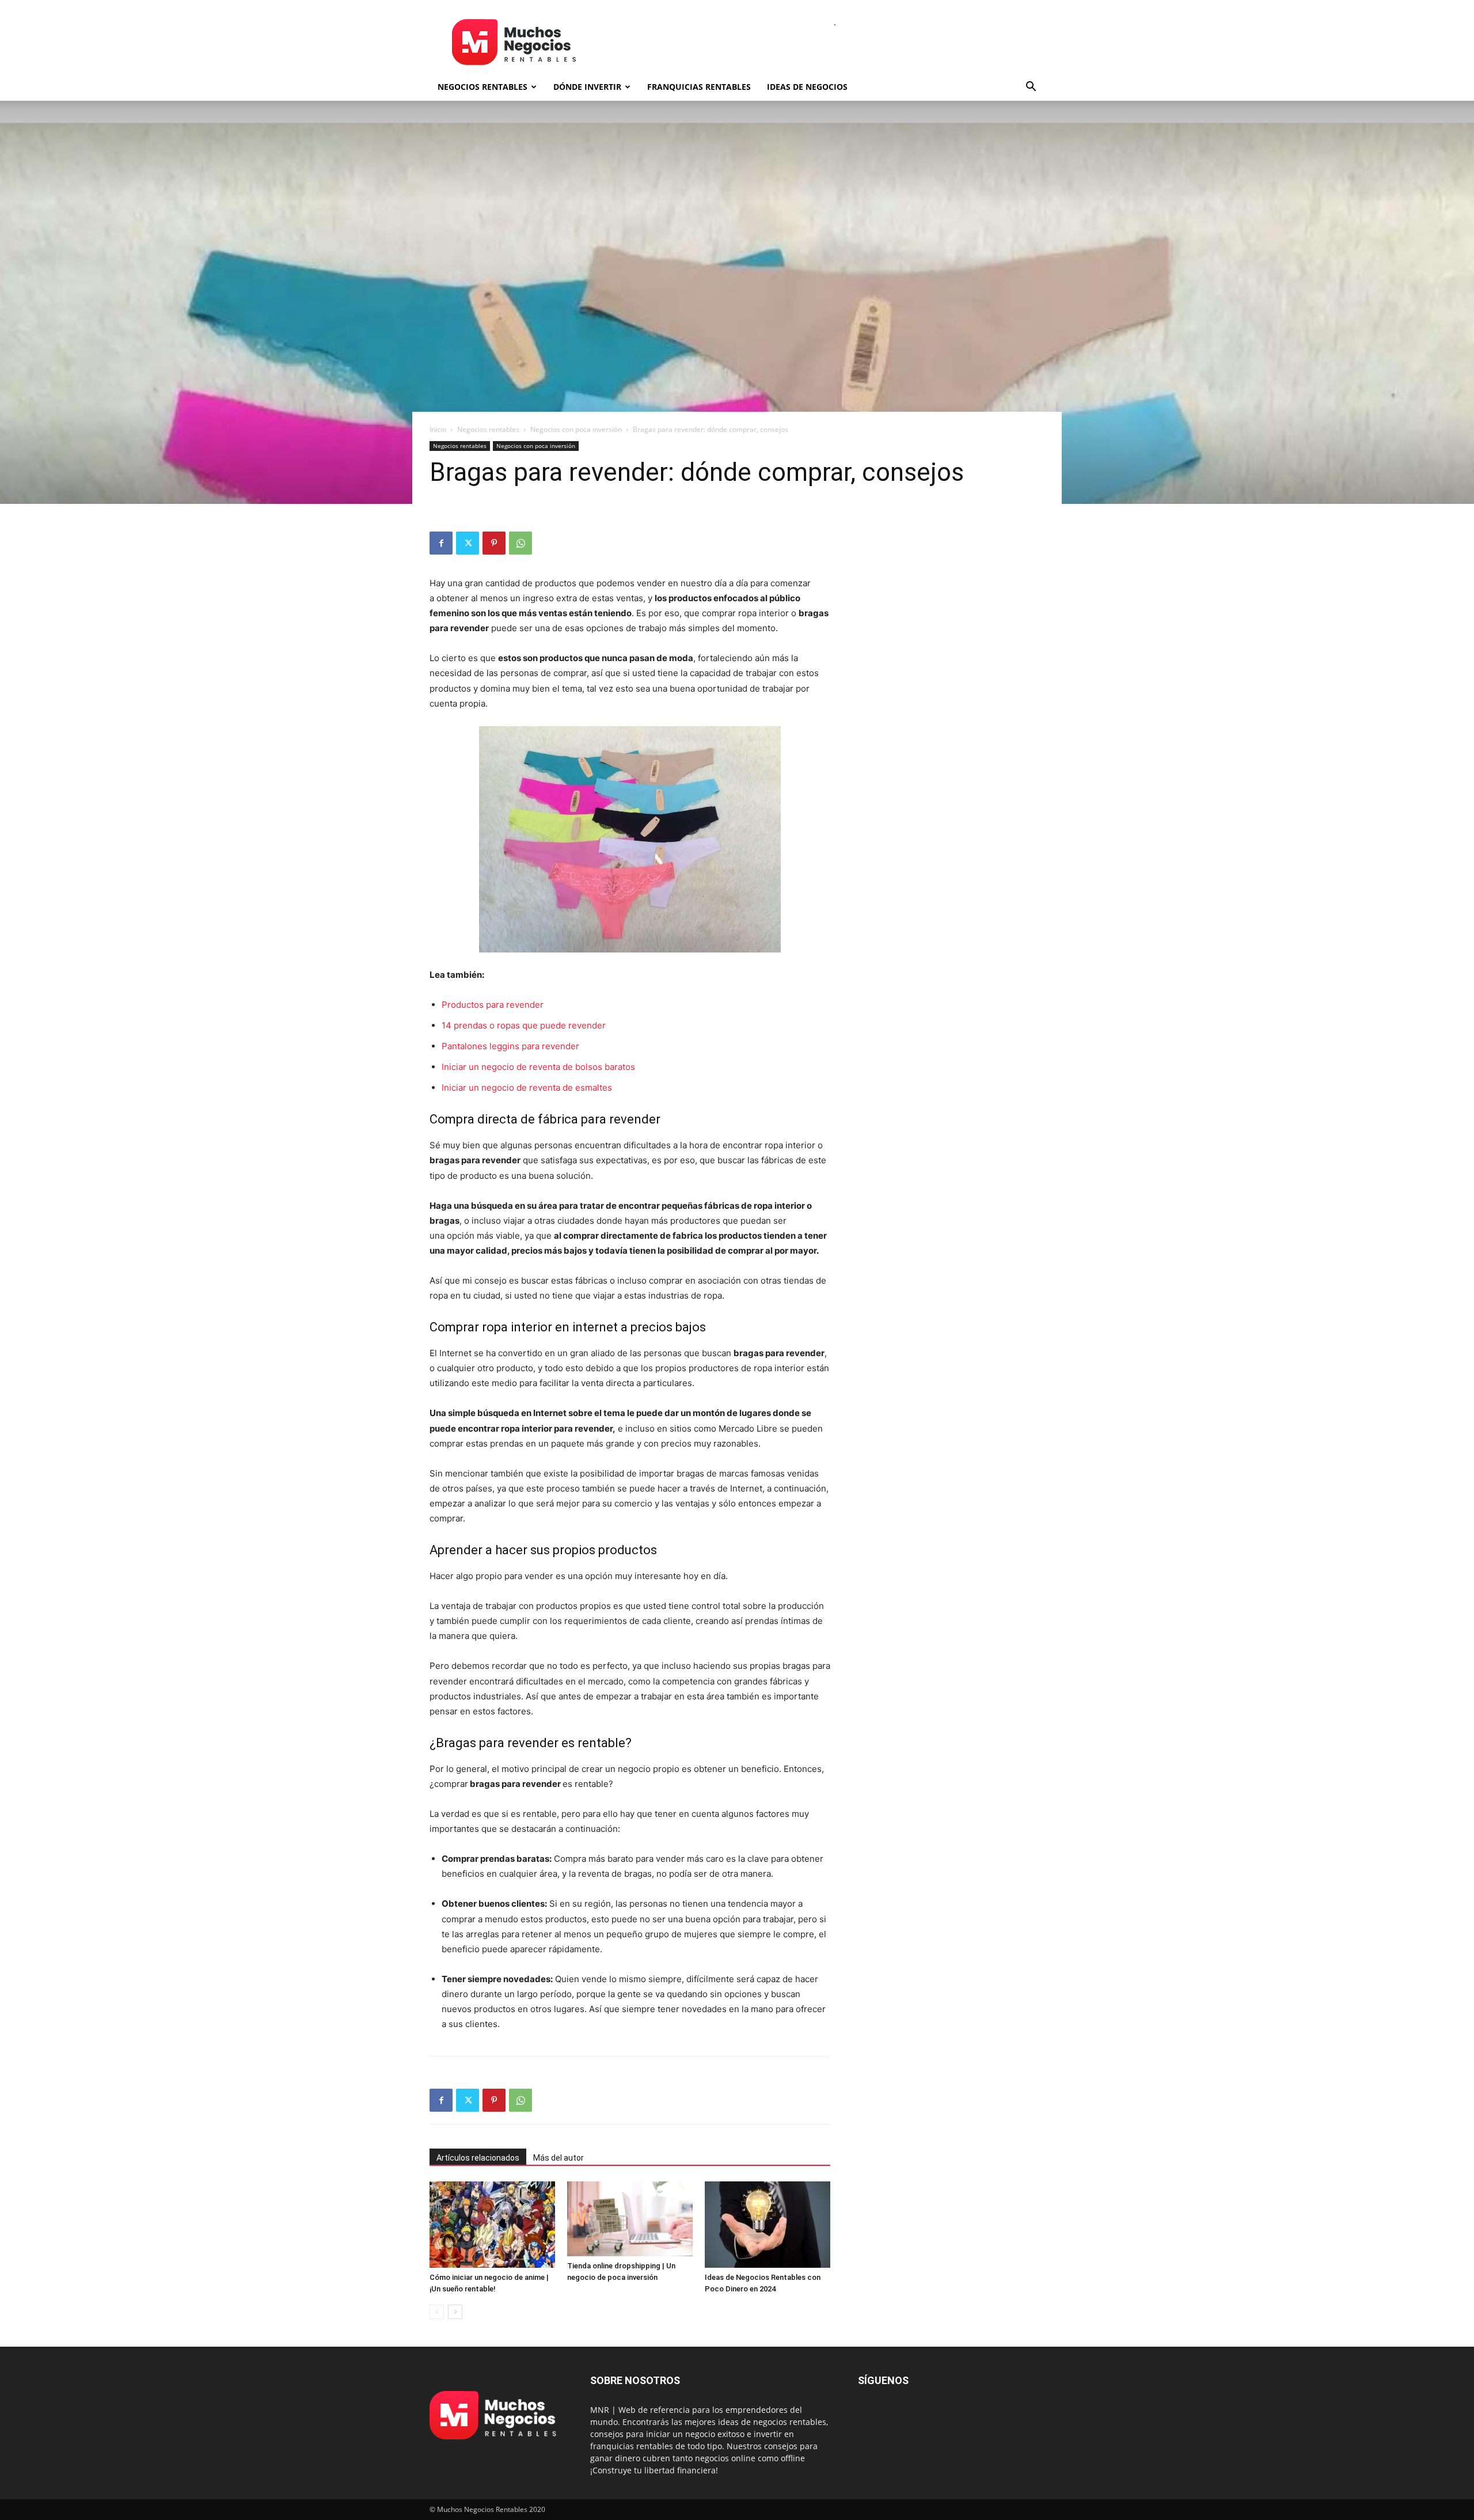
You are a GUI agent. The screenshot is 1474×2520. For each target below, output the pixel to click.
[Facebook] (441, 543)
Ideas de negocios (807, 87)
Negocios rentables (483, 87)
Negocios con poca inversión (576, 429)
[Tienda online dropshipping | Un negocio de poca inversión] (630, 2219)
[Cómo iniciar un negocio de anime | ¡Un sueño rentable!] (492, 2225)
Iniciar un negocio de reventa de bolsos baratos (538, 1067)
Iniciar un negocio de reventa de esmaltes (527, 1088)
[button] (1031, 88)
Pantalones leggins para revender (510, 1046)
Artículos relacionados (478, 2158)
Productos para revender (493, 1005)
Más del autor (559, 2158)
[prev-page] (437, 2312)
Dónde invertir (587, 87)
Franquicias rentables (699, 87)
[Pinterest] (494, 543)
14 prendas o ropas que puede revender (524, 1025)
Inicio (438, 429)
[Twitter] (468, 543)
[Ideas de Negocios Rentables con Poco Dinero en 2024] (768, 2225)
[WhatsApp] (521, 543)
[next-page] (455, 2312)
